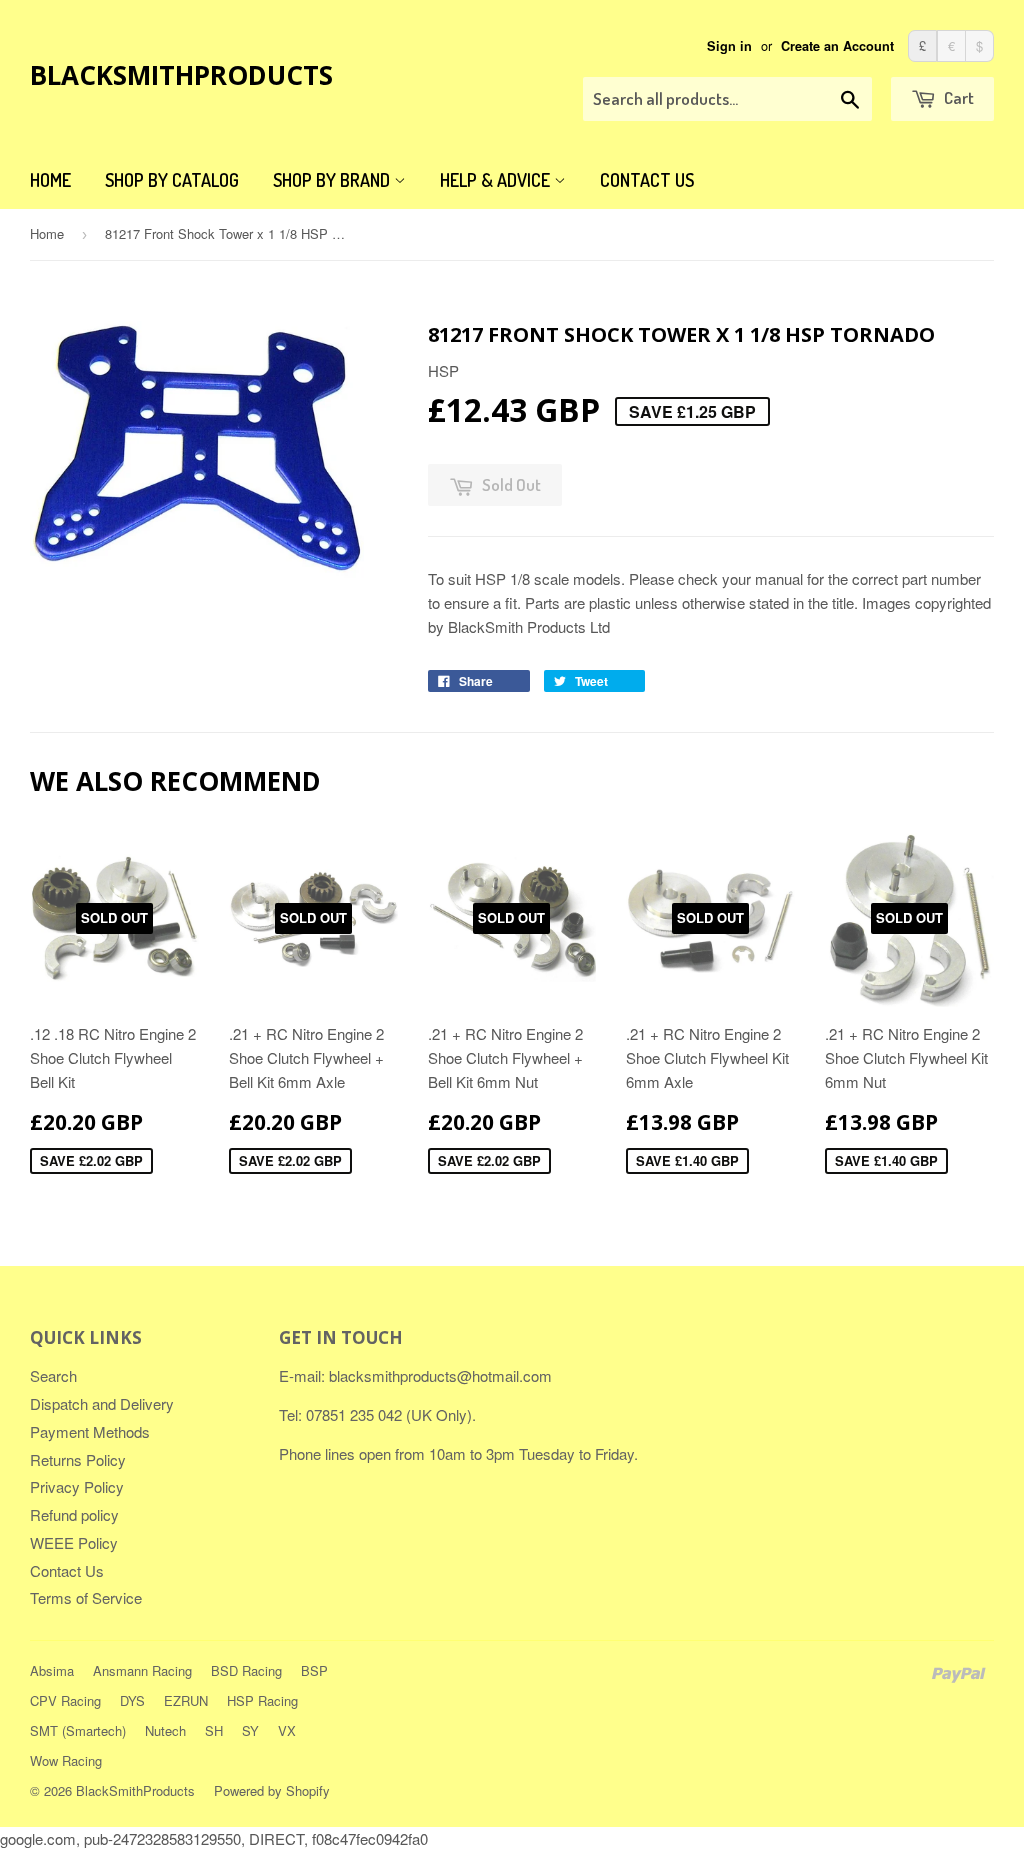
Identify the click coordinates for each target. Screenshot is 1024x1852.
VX (287, 1730)
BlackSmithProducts (181, 75)
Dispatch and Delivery (102, 1403)
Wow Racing (66, 1760)
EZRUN (186, 1700)
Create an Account (837, 46)
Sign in (729, 46)
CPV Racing (65, 1700)
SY (250, 1730)
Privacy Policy (77, 1486)
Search (53, 1375)
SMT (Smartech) (78, 1730)
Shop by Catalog (172, 180)
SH (214, 1730)
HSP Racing (262, 1700)
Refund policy (74, 1514)
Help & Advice (497, 180)
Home (50, 180)
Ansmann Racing (142, 1670)
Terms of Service (86, 1597)
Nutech (165, 1730)
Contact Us (647, 180)
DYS (132, 1700)
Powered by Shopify (272, 1790)
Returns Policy (78, 1459)
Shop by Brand (333, 180)
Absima (52, 1670)
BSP (314, 1670)
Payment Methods (90, 1431)
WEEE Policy (74, 1542)
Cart (957, 97)
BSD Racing (246, 1670)
